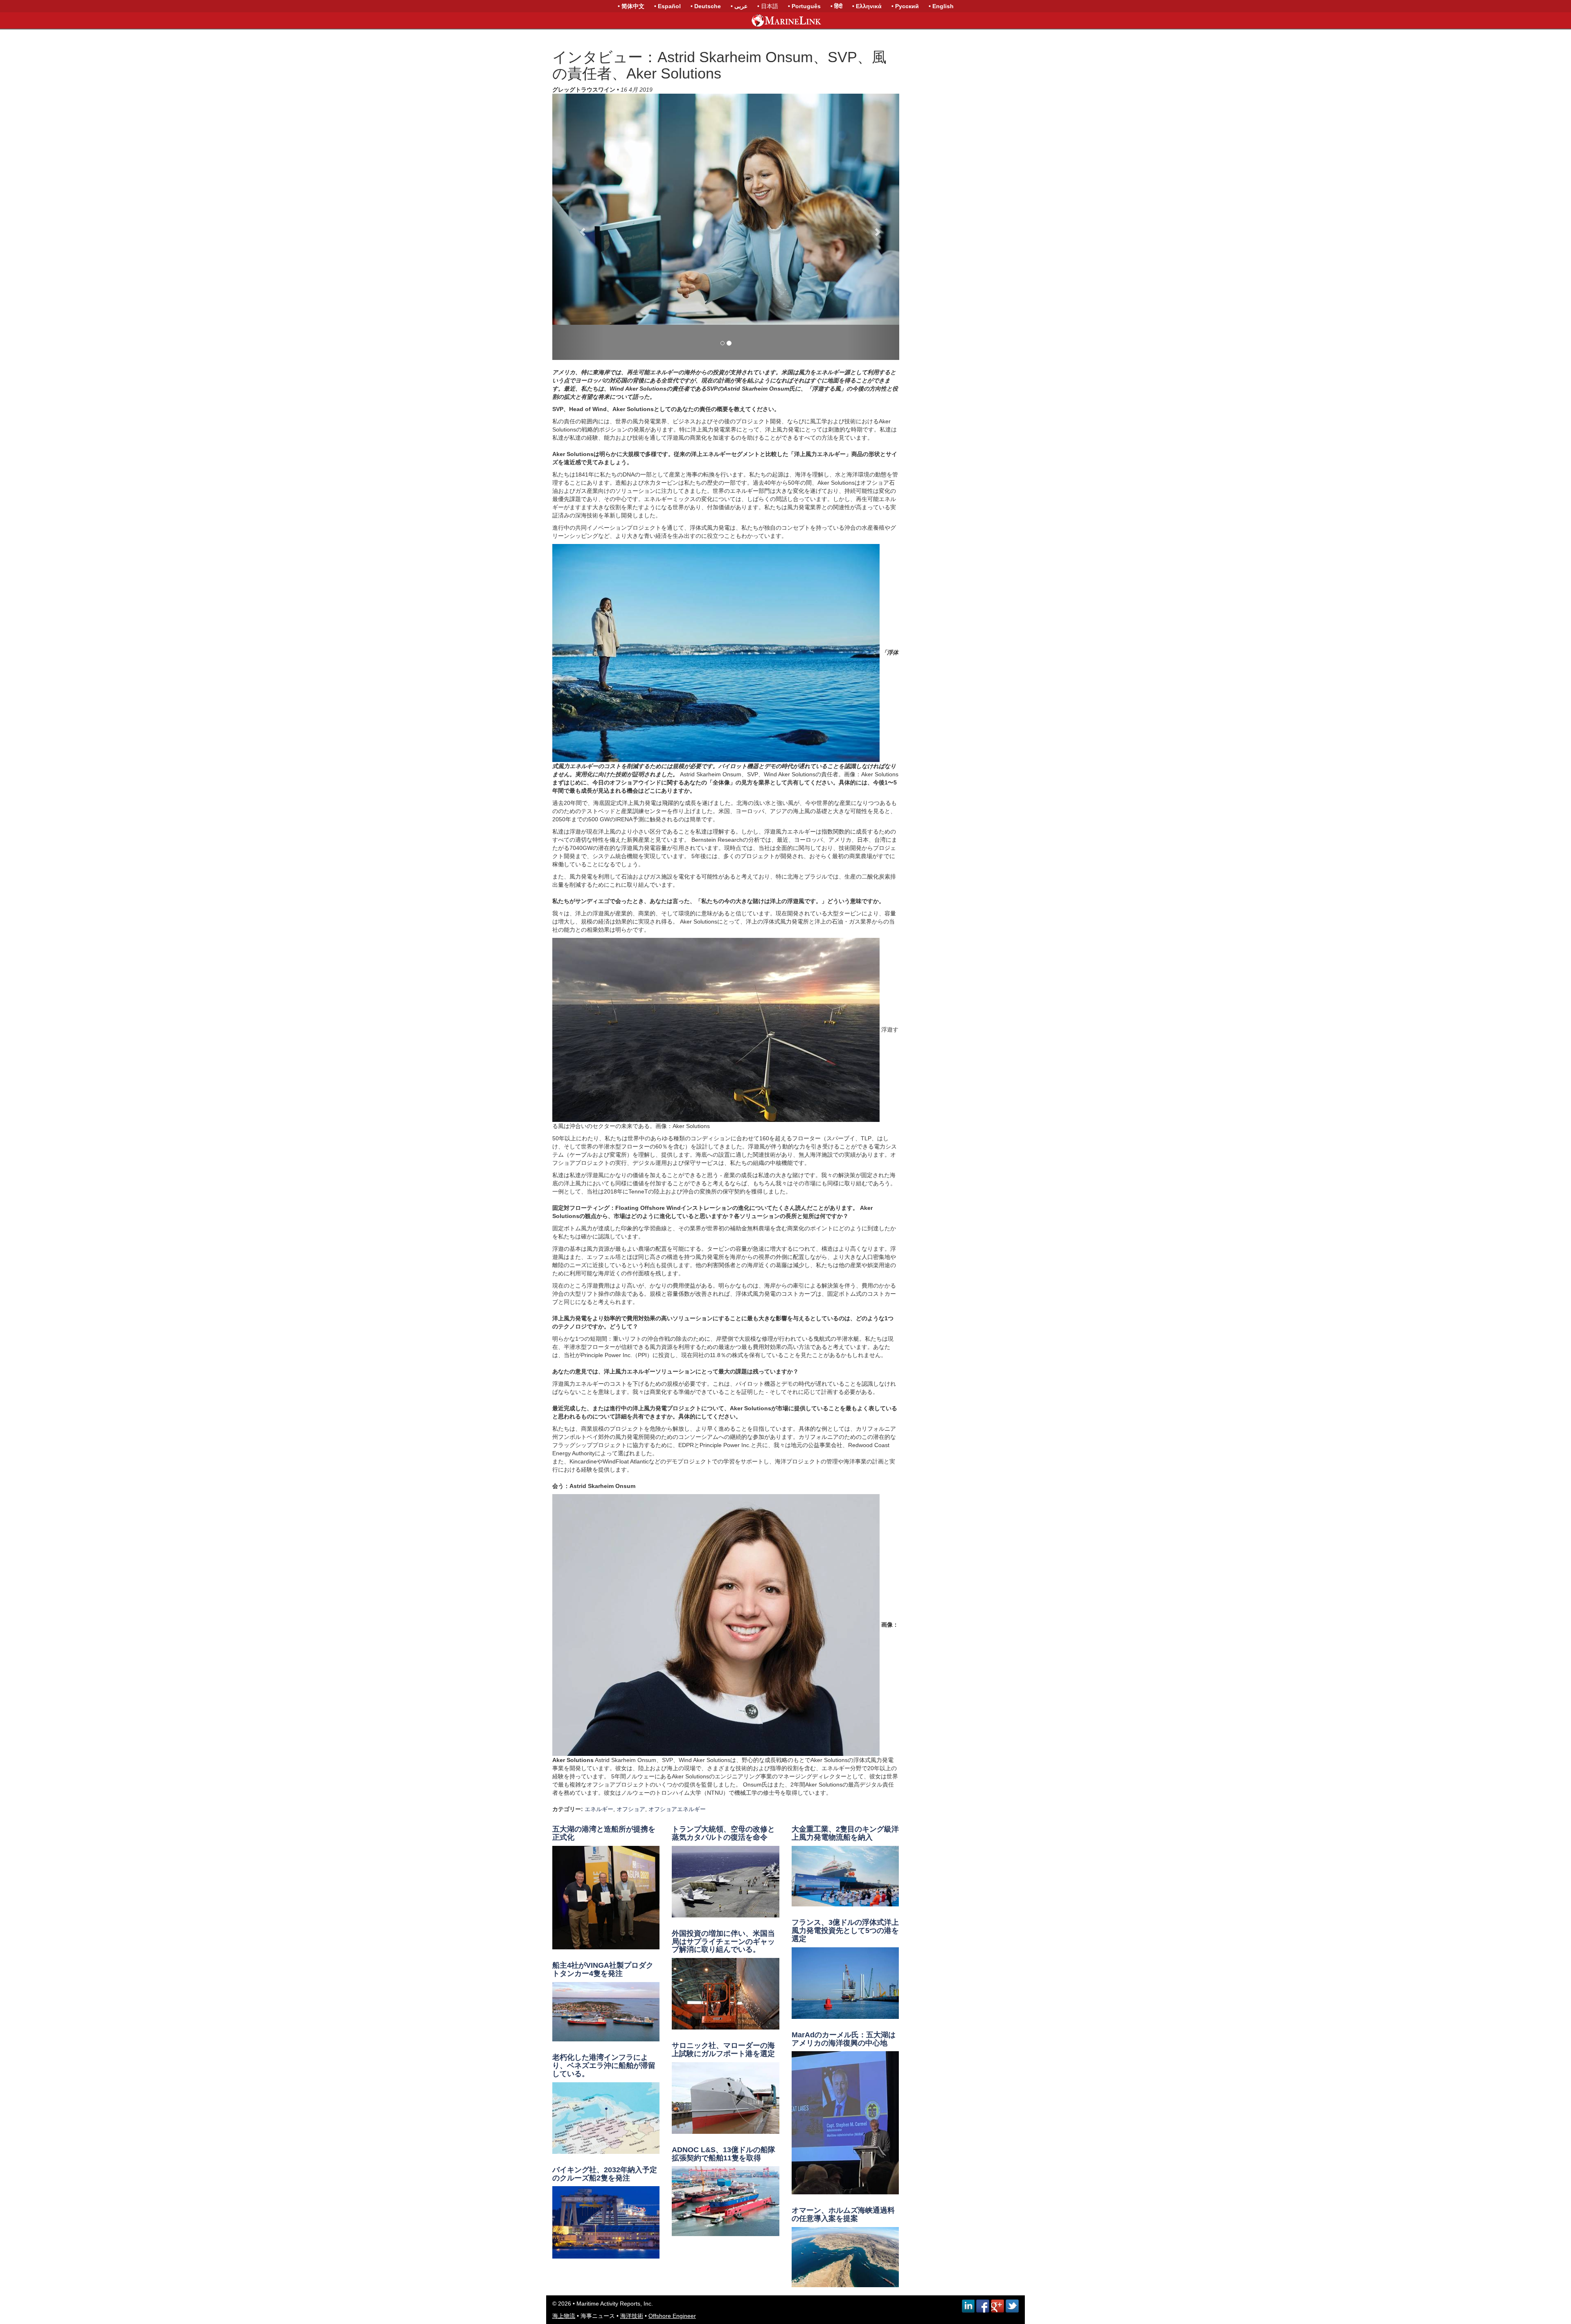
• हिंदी (836, 6)
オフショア (631, 1832)
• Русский (905, 6)
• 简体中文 (631, 6)
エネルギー (599, 1832)
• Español (667, 6)
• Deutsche (706, 6)
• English (941, 6)
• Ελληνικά (867, 6)
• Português (804, 6)
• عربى (739, 6)
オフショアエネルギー (677, 1832)
